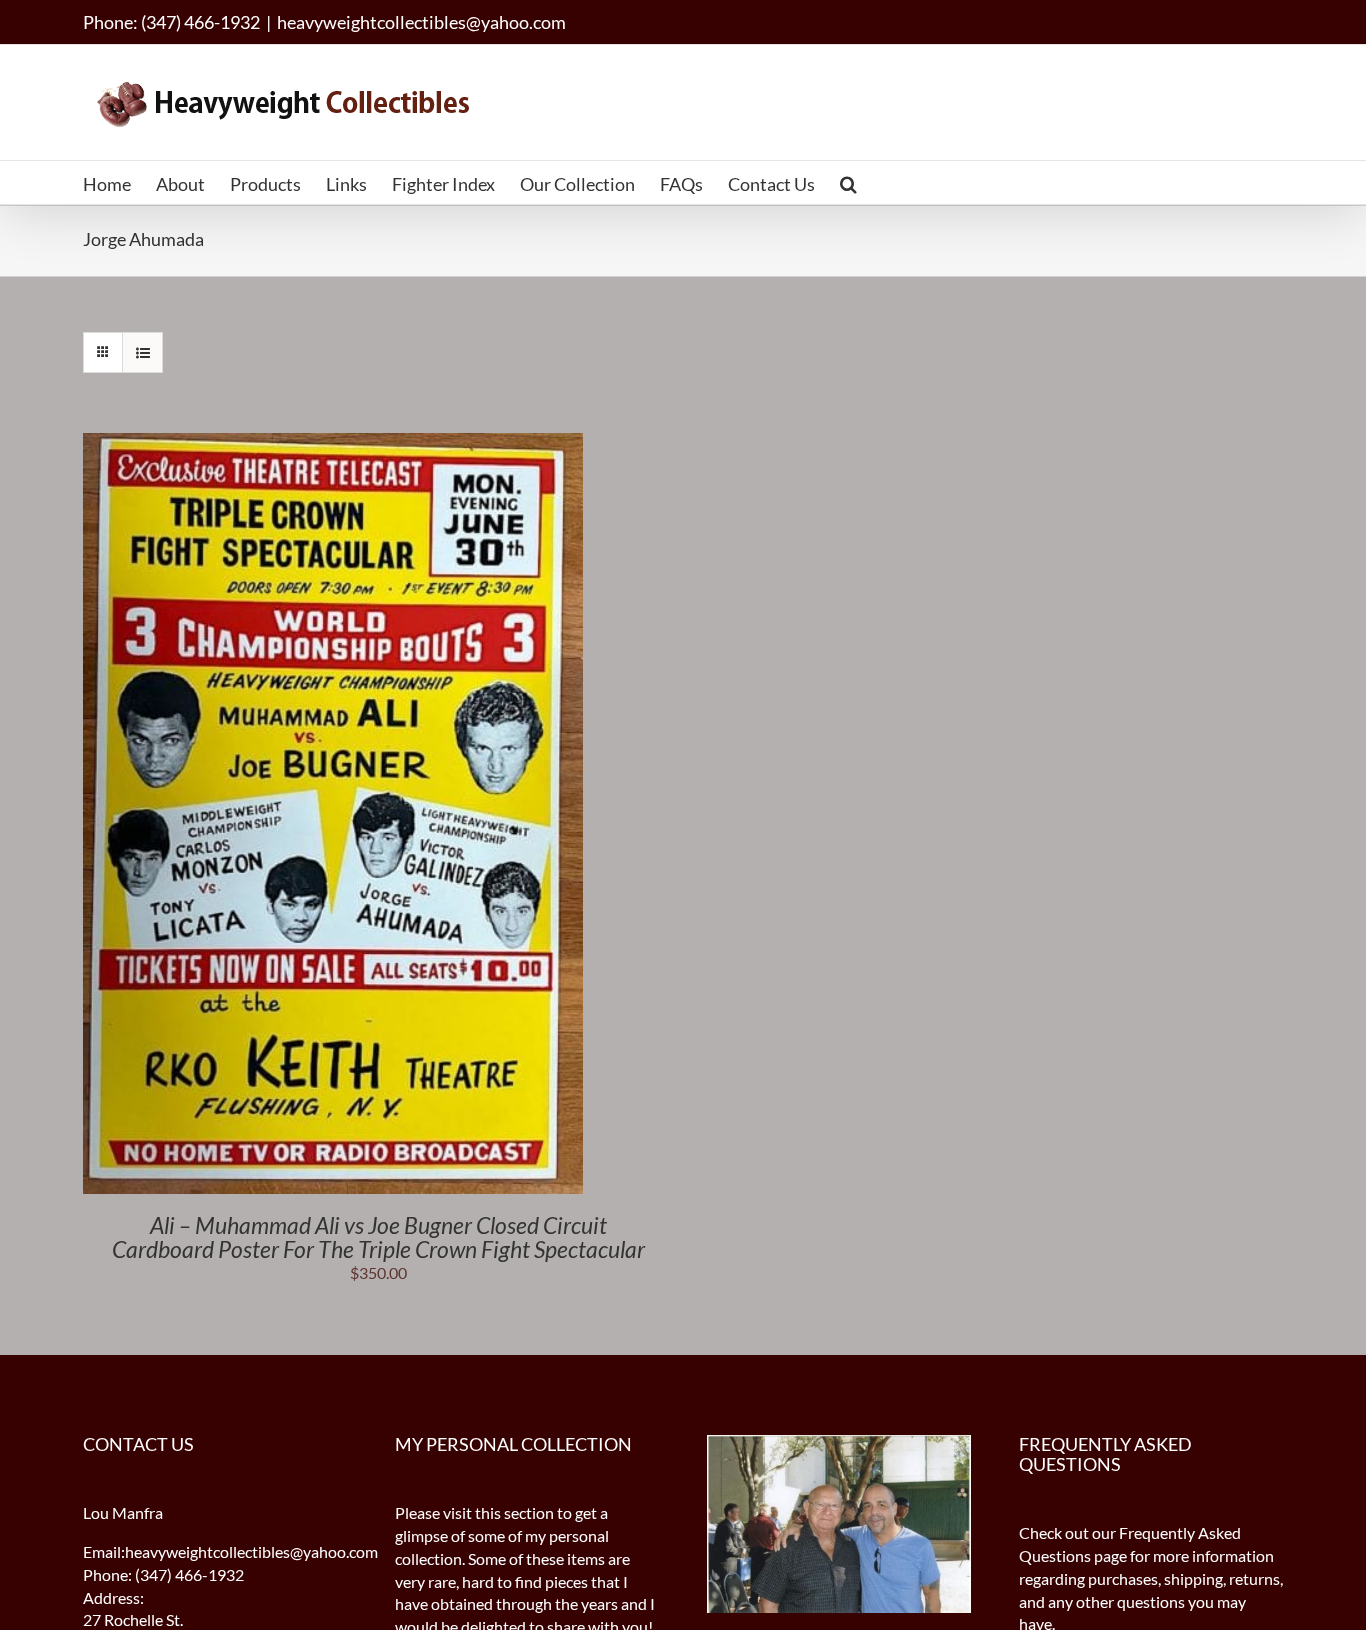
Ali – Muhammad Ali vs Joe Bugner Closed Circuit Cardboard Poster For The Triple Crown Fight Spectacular (378, 1237)
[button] (848, 182)
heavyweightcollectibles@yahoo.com (421, 22)
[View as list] (142, 352)
